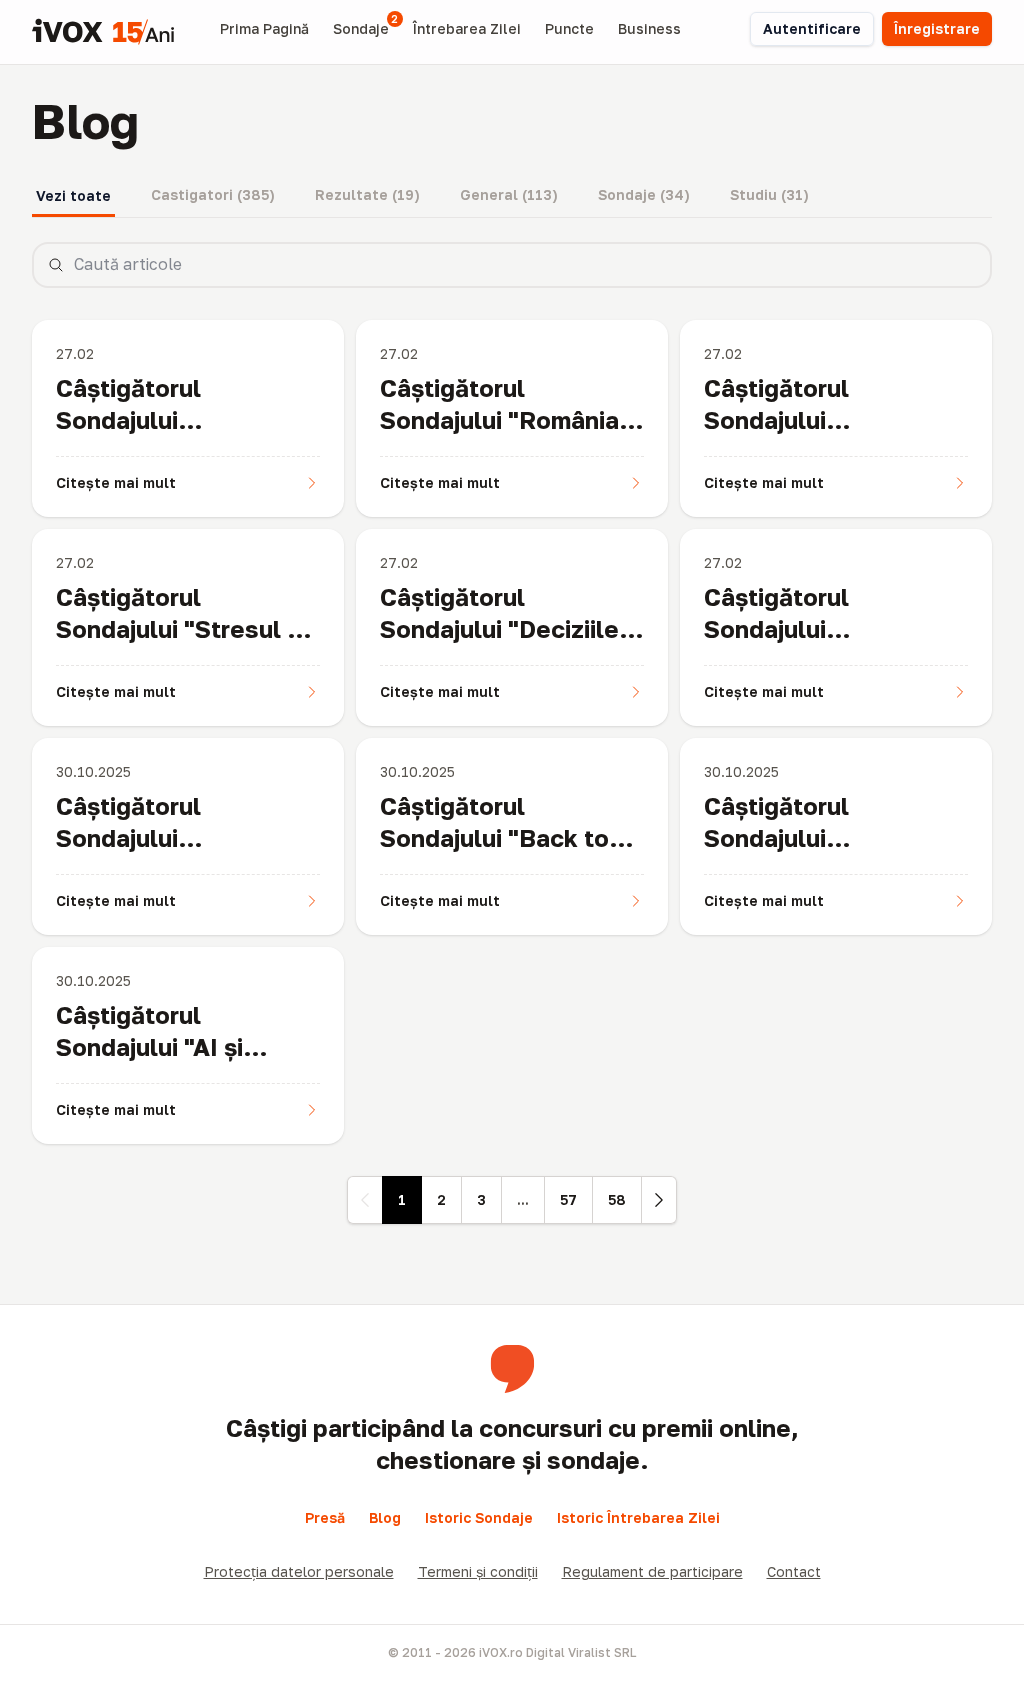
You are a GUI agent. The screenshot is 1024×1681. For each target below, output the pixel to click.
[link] (365, 1200)
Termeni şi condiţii (478, 1571)
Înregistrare (937, 28)
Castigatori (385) (213, 194)
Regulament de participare (652, 1571)
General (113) (509, 194)
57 (568, 1199)
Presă (325, 1517)
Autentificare (812, 28)
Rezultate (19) (367, 194)
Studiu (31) (769, 194)
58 (617, 1199)
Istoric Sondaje (479, 1517)
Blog (385, 1517)
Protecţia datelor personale (299, 1571)
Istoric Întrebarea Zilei (638, 1517)
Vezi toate (73, 195)
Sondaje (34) (644, 194)
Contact (794, 1571)
